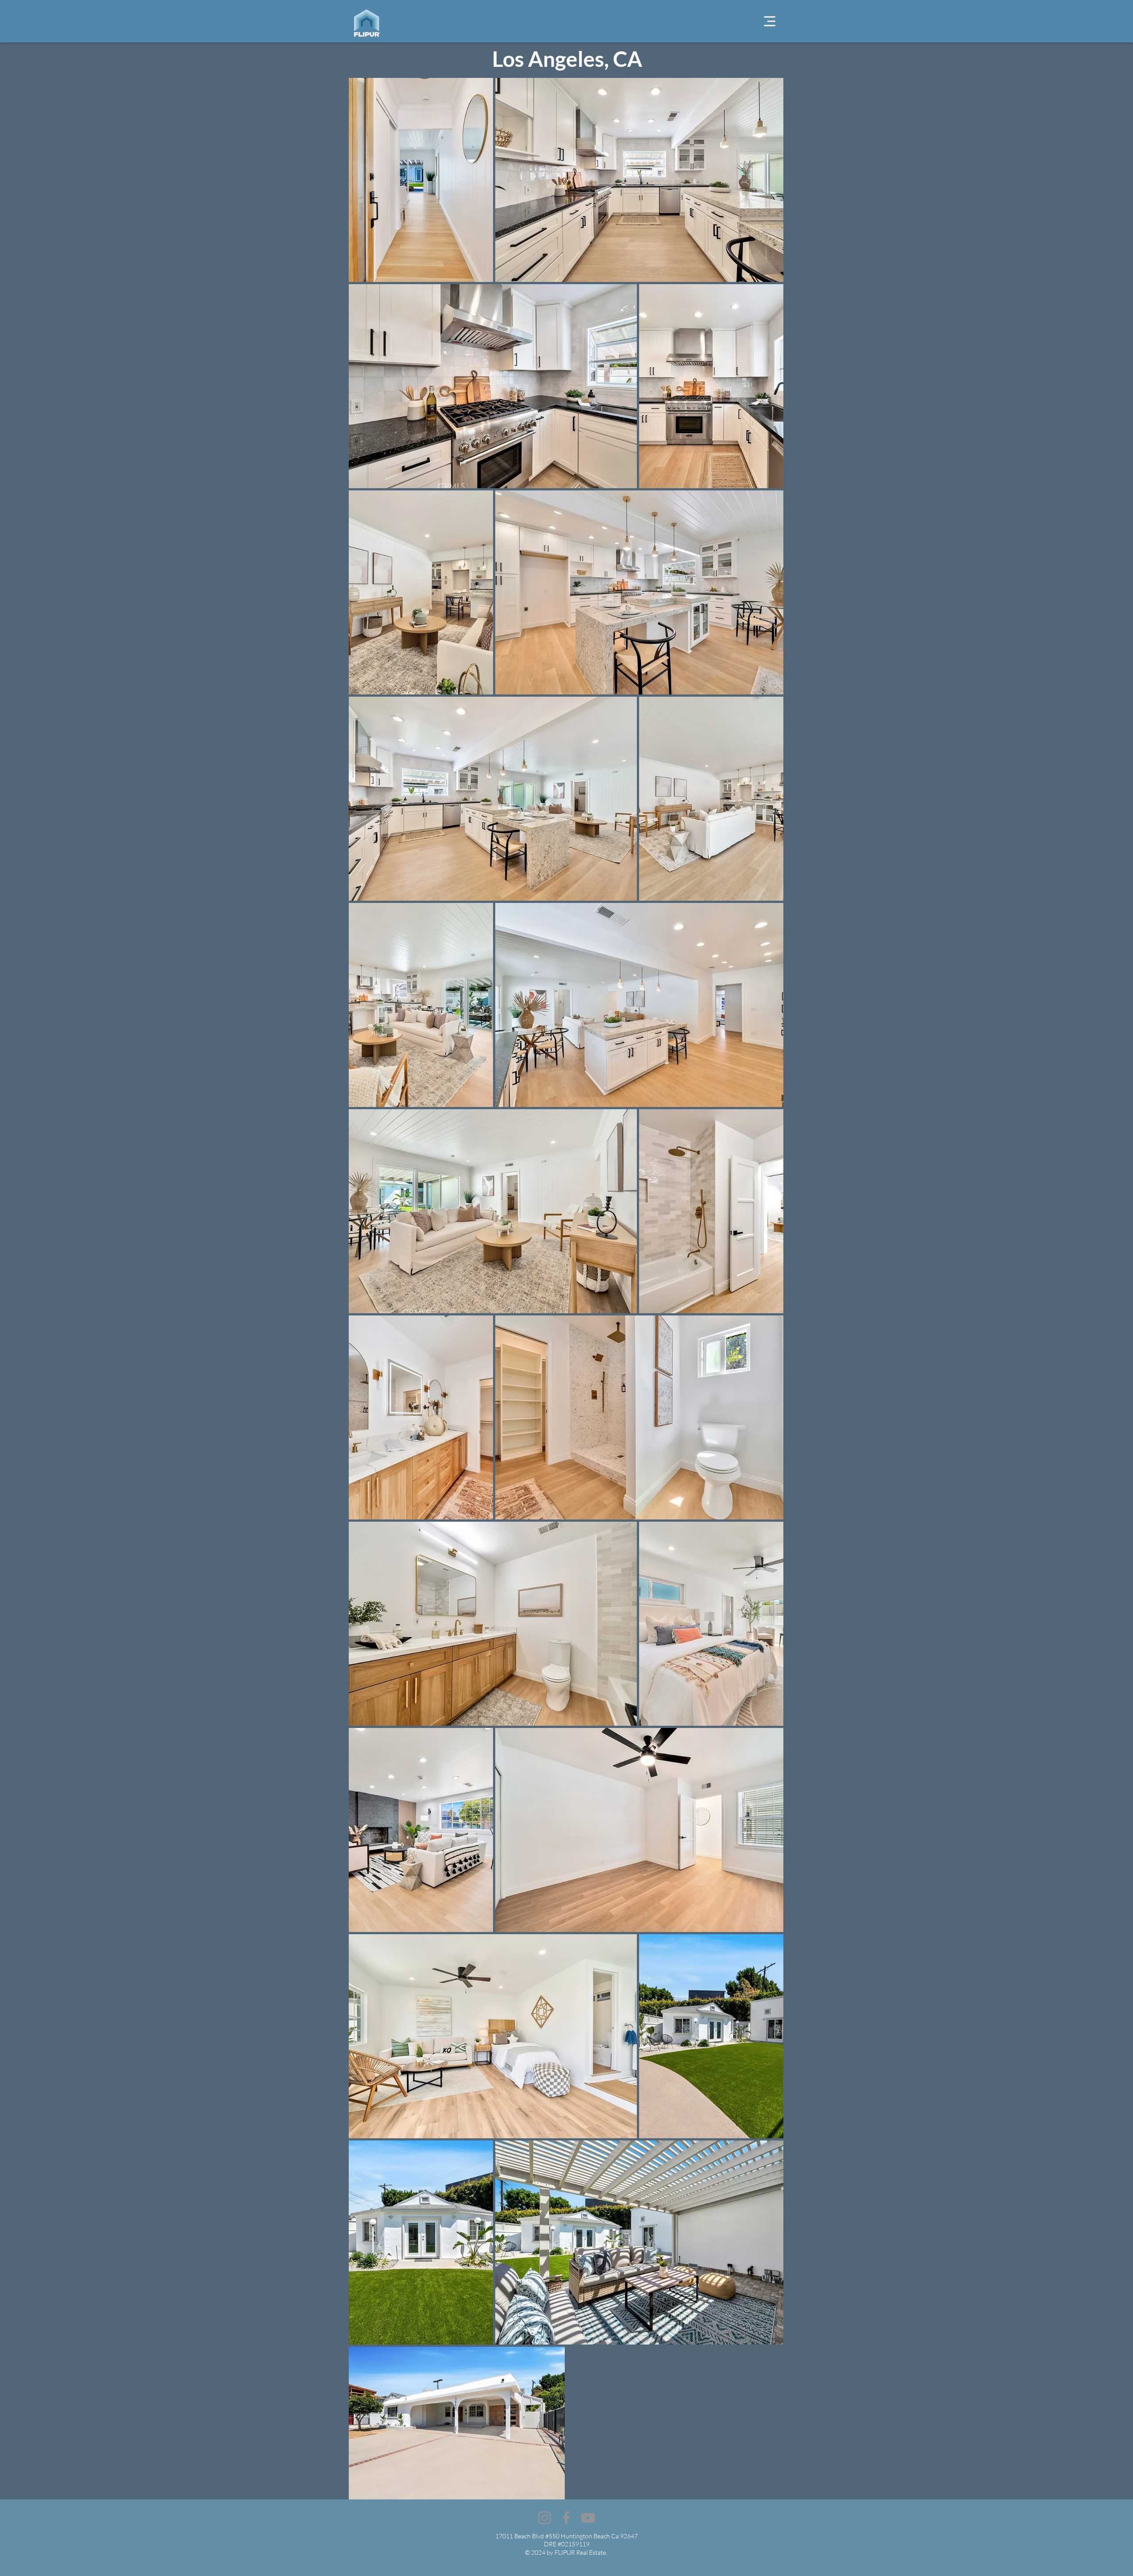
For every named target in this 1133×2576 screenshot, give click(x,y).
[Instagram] (545, 2518)
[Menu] (770, 21)
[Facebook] (566, 2518)
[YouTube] (588, 2518)
